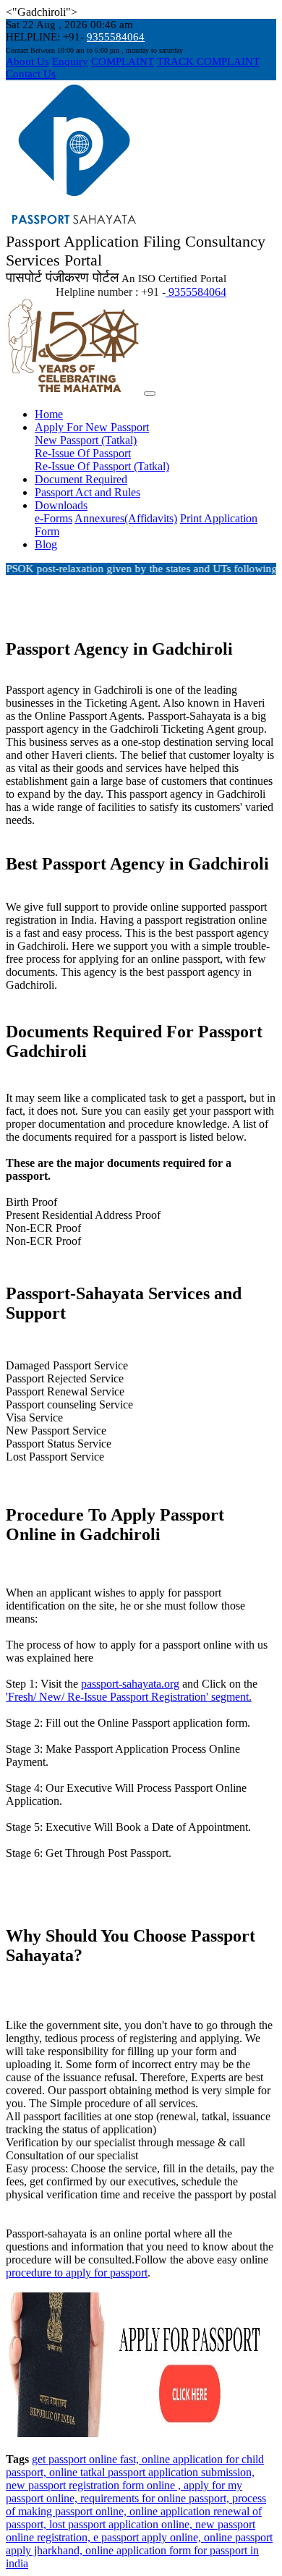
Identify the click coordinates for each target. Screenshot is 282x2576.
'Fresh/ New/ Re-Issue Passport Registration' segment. (129, 1697)
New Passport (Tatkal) (86, 440)
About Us (27, 61)
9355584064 (116, 37)
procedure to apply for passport (77, 2273)
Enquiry (70, 61)
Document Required (81, 479)
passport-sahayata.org (130, 1684)
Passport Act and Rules (87, 492)
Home (49, 414)
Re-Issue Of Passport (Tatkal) (102, 466)
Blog (46, 544)
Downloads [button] (61, 505)
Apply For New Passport (92, 427)
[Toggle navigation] (150, 394)
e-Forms (54, 518)
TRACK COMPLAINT (208, 61)
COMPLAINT (123, 61)
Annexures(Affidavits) (126, 518)
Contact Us (31, 74)
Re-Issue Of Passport (83, 453)
